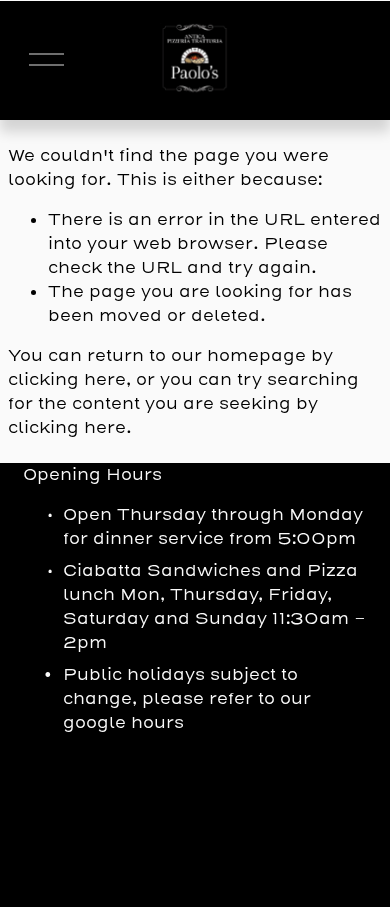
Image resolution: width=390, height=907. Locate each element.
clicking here (67, 379)
